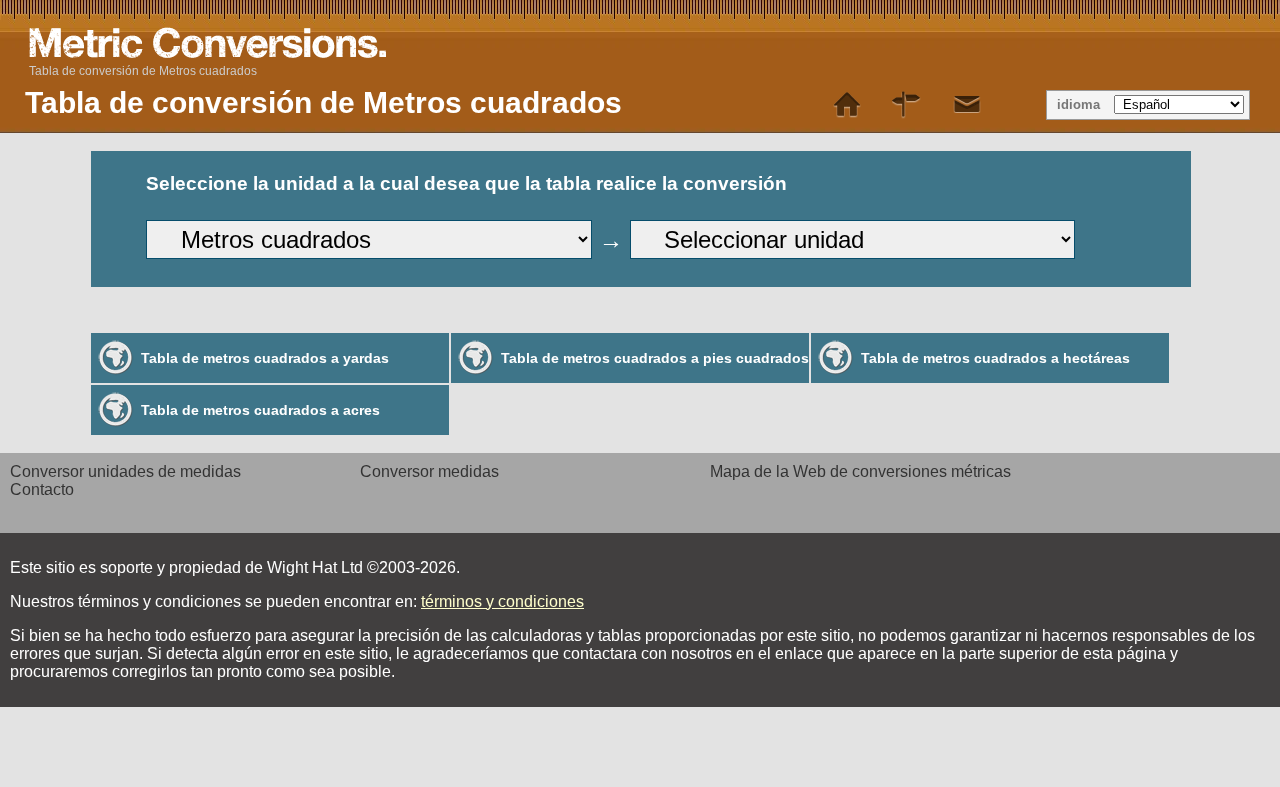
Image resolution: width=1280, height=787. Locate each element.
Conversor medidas (429, 471)
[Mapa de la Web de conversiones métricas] (907, 105)
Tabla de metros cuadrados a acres (260, 410)
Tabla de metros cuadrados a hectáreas (995, 358)
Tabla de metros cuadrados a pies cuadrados (655, 358)
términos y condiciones (502, 601)
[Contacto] (967, 105)
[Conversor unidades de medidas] (847, 105)
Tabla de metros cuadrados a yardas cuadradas (265, 366)
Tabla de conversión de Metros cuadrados (143, 71)
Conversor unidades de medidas (125, 471)
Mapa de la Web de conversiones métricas (860, 471)
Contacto (42, 489)
